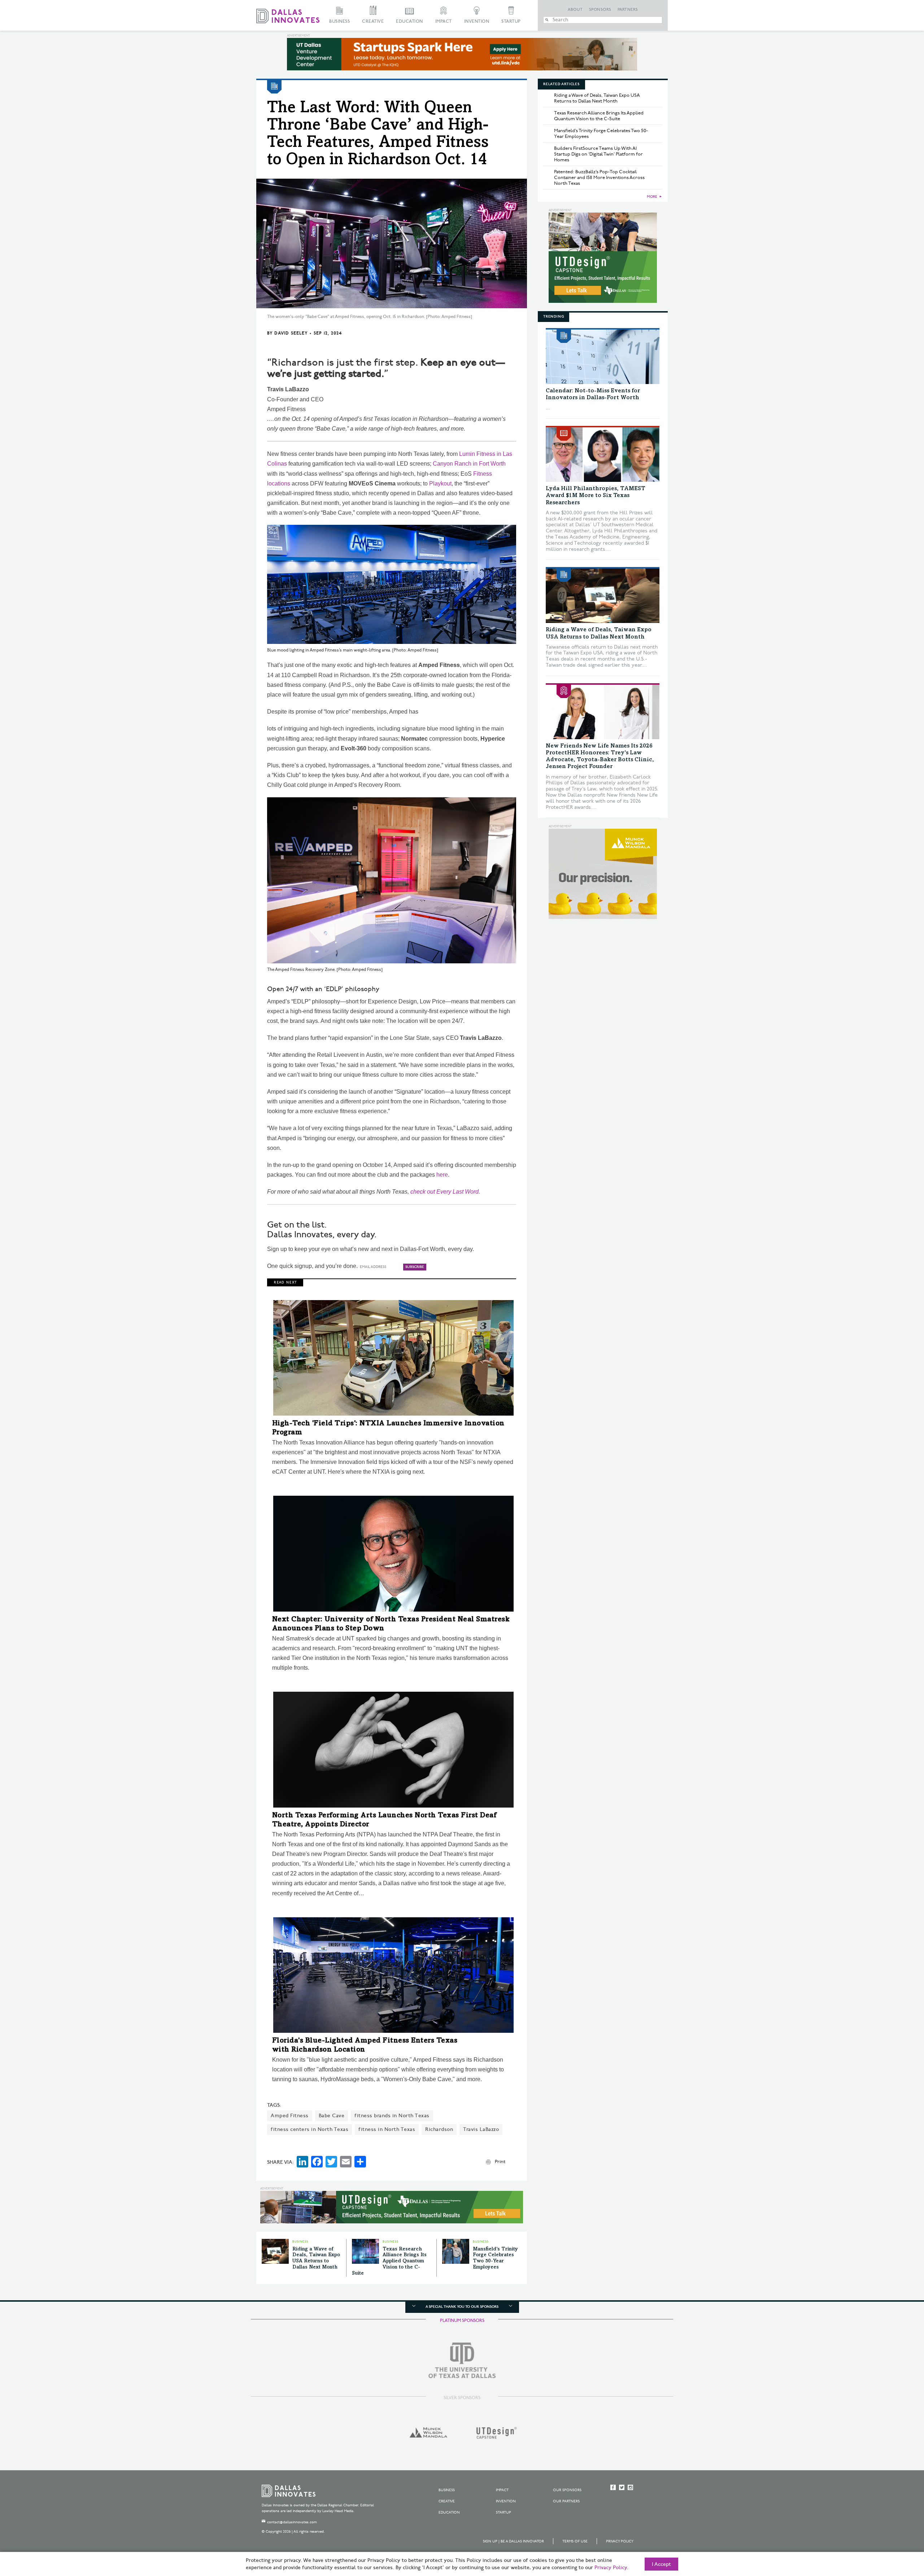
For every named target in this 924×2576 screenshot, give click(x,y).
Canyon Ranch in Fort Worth (469, 464)
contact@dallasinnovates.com (292, 2522)
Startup (511, 21)
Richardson (439, 2129)
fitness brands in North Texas (392, 2116)
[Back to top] (896, 2530)
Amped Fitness (290, 2116)
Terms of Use (575, 2541)
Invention (477, 21)
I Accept (661, 2564)
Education (409, 21)
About (575, 10)
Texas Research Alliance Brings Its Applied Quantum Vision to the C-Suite (389, 2261)
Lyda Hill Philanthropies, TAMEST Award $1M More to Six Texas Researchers (596, 496)
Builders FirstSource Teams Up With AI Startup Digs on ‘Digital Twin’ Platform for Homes (598, 154)
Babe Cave (332, 2116)
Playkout (440, 483)
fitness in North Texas (387, 2129)
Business (339, 21)
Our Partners (566, 2501)
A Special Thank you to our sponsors (462, 2307)
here (442, 1175)
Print (500, 2162)
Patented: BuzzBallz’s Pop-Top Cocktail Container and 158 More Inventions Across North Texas (599, 178)
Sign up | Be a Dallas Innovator (513, 2541)
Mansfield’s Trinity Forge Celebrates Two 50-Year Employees (601, 134)
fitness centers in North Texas (310, 2129)
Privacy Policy (620, 2541)
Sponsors (600, 10)
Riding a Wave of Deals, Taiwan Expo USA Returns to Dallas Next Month (597, 98)
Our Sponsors (567, 2490)
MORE (652, 197)
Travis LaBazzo (481, 2129)
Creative (373, 21)
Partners (628, 10)
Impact (444, 21)
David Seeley (291, 333)
